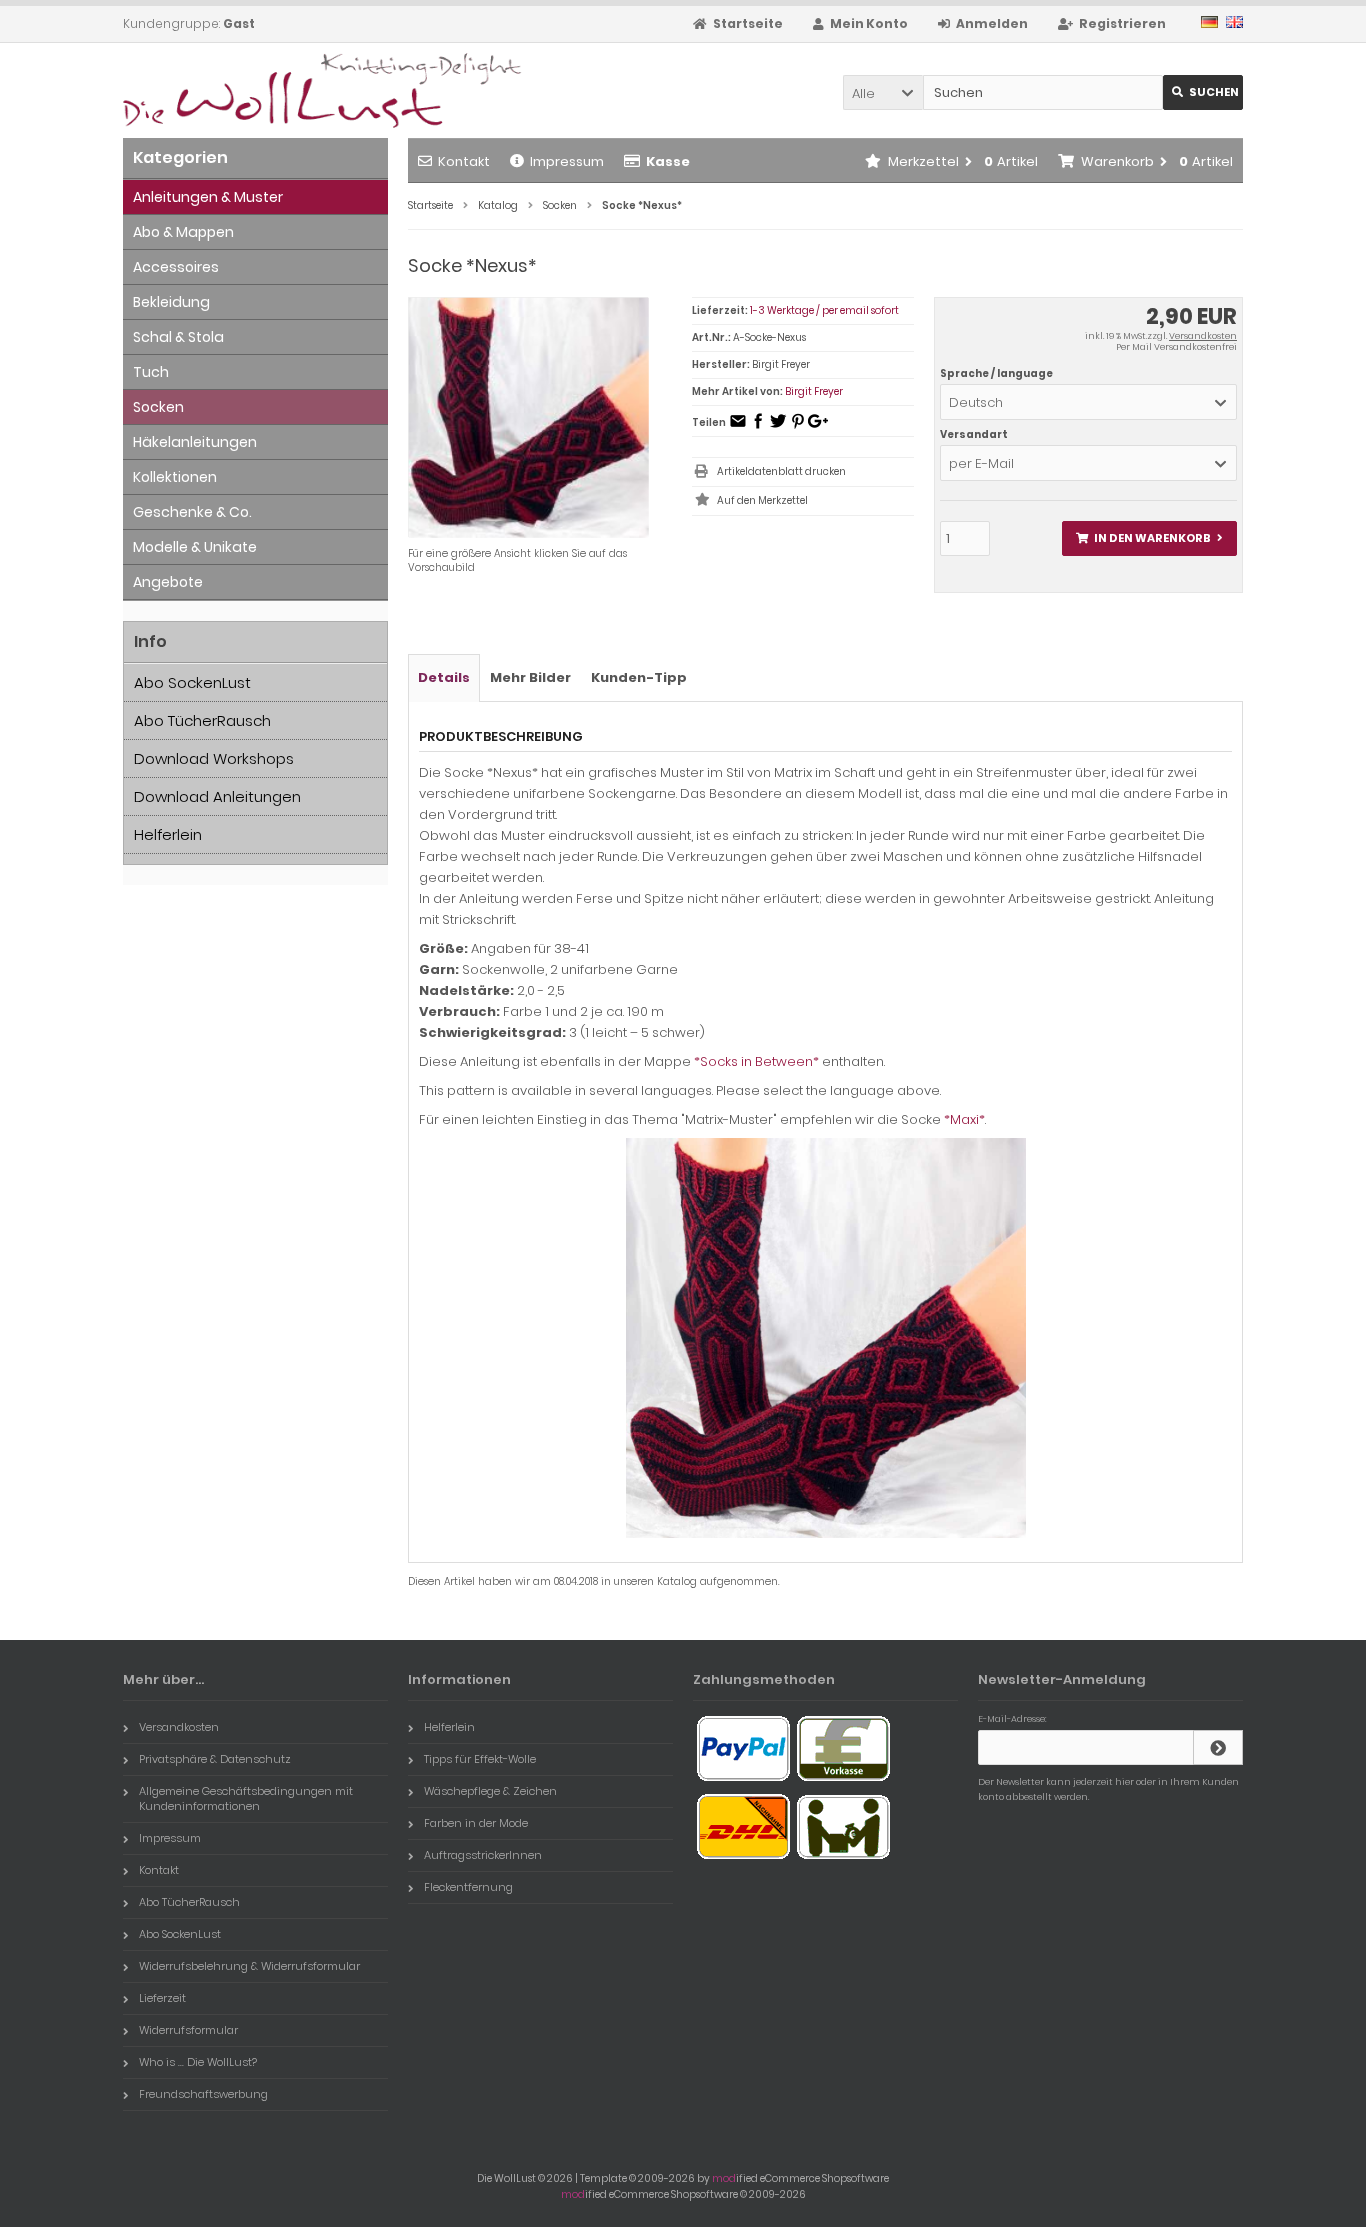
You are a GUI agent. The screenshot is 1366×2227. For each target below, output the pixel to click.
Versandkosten (1203, 336)
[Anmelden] (1218, 1747)
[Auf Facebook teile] (758, 427)
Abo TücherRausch (202, 720)
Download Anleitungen (217, 796)
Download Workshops (214, 758)
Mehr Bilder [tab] (530, 677)
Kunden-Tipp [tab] (639, 677)
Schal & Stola (178, 337)
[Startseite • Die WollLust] (255, 90)
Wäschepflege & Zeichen (490, 1791)
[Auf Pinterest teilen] (798, 427)
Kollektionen (175, 477)
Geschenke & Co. (192, 512)
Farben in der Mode (476, 1823)
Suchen (1203, 92)
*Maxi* (964, 1119)
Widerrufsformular (188, 2030)
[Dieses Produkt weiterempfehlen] (738, 427)
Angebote (168, 582)
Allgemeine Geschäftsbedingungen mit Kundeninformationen (246, 1798)
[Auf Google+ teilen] (818, 427)
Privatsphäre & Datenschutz (215, 1759)
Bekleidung (171, 302)
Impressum (567, 161)
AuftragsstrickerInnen (483, 1855)
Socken (158, 407)
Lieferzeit (162, 1998)
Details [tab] (444, 677)
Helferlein (168, 834)
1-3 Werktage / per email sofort (824, 310)
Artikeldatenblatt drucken (781, 471)
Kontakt (464, 161)
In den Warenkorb (1149, 538)
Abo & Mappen (183, 232)
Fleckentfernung (468, 1887)
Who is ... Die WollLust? (198, 2062)
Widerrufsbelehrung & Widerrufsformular (249, 1966)
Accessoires (176, 267)
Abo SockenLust (192, 682)
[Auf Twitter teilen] (778, 427)
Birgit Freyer (814, 391)
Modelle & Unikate (195, 547)
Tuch (151, 372)
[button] (883, 92)
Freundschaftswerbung (203, 2094)
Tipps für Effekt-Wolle (480, 1759)
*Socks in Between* (756, 1061)
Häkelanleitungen (195, 442)
